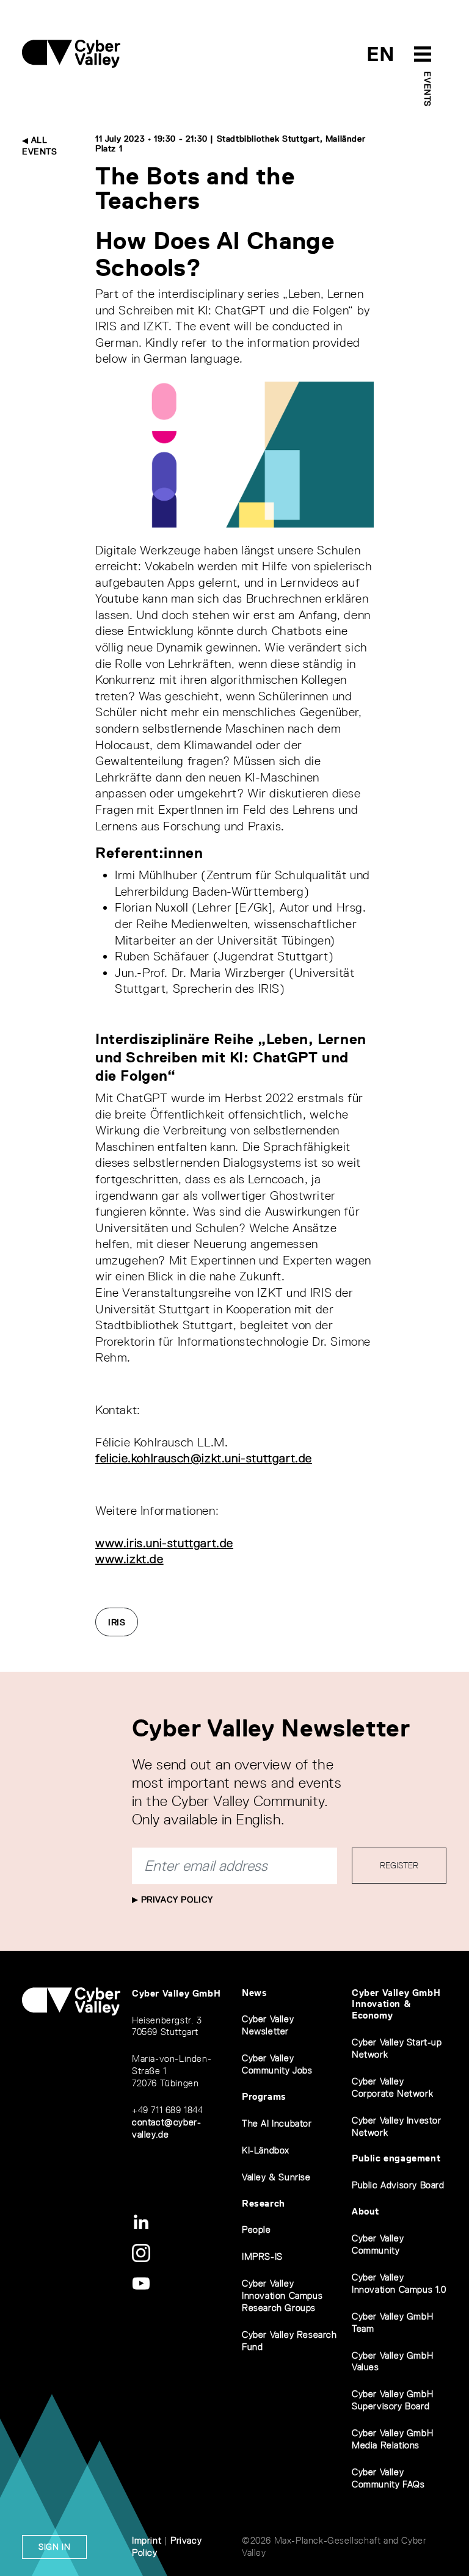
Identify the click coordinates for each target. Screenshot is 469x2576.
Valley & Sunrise (276, 2177)
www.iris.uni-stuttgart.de (164, 1543)
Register (399, 1865)
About (365, 2211)
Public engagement (396, 2158)
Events (427, 89)
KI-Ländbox (266, 2150)
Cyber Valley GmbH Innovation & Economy (396, 2004)
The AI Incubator (277, 2123)
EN (381, 54)
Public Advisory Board (398, 2185)
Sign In (54, 2547)
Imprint (147, 2540)
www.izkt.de (129, 1559)
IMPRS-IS (262, 2256)
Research (264, 2203)
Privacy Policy (176, 1899)
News (254, 1993)
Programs (264, 2096)
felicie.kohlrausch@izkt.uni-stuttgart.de (204, 1458)
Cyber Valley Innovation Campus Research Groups (282, 2295)
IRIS (117, 1622)
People (256, 2230)
